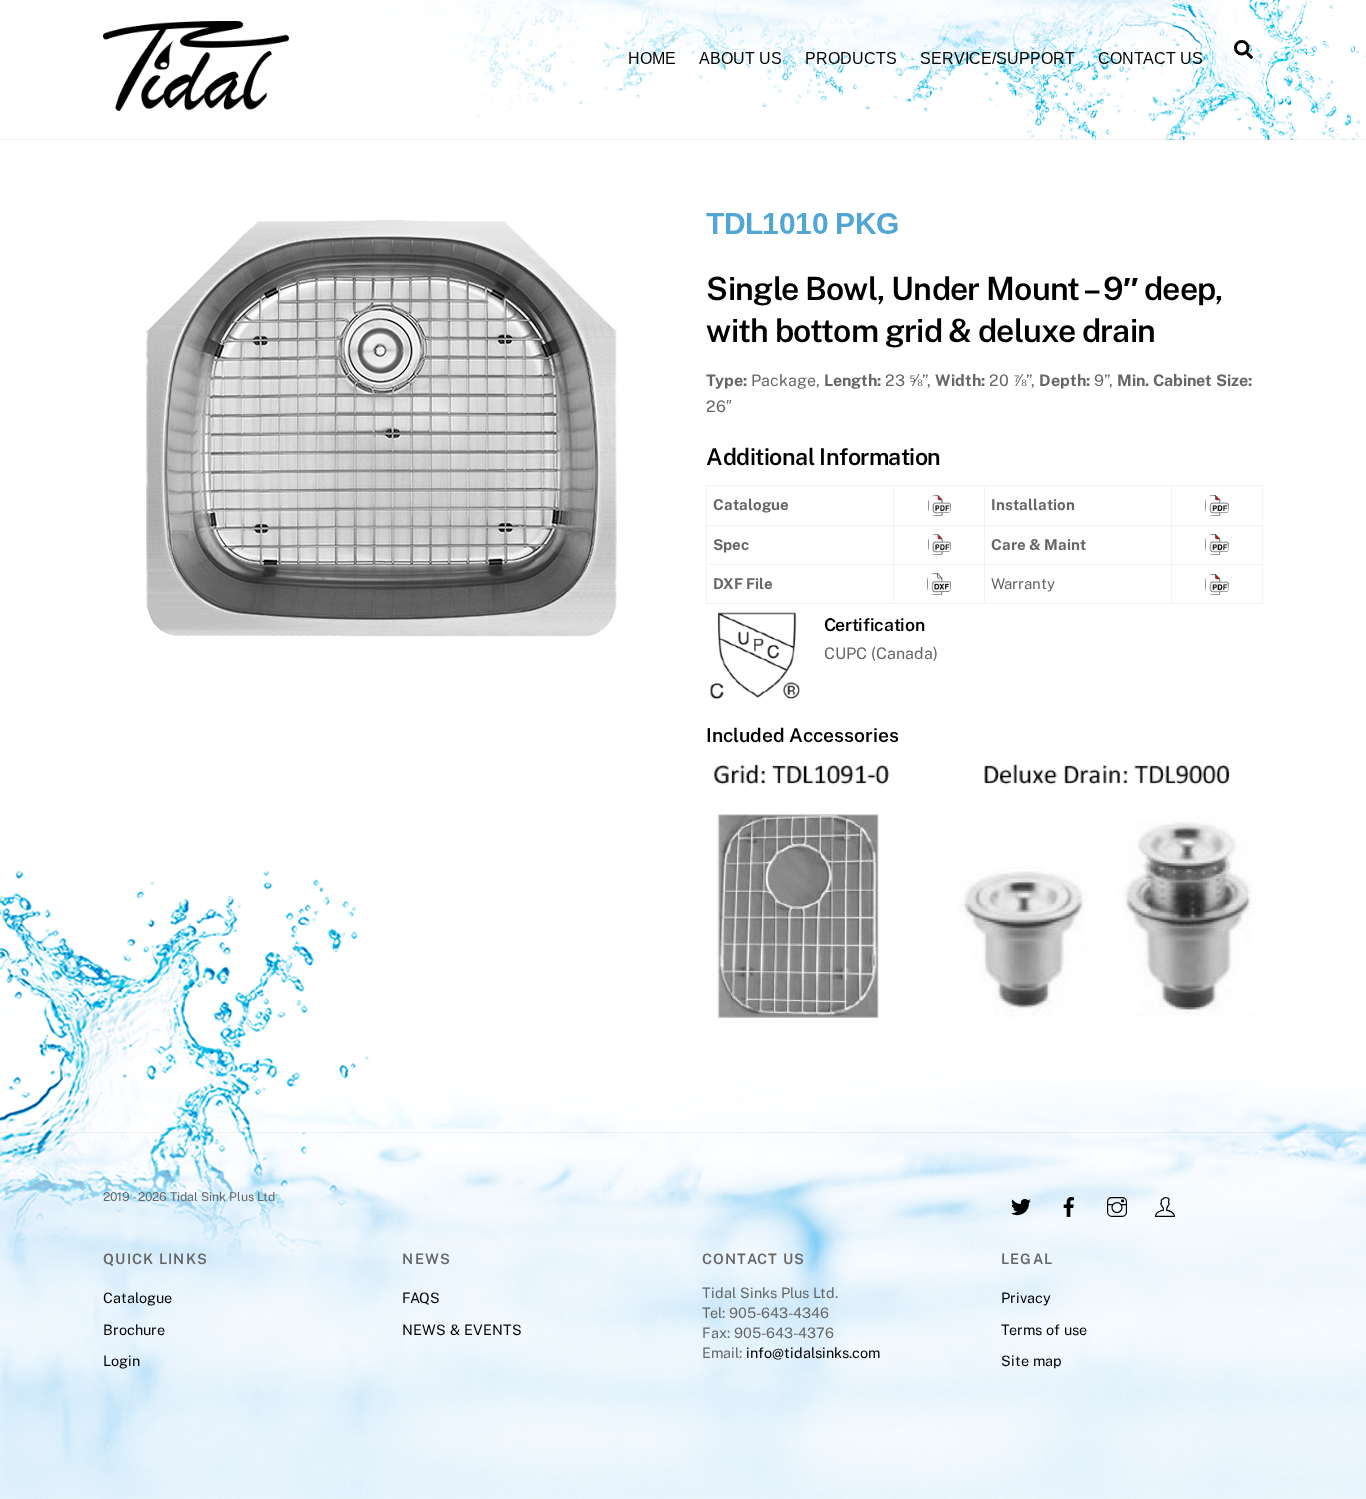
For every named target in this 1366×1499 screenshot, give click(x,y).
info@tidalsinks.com (811, 1352)
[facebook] (1069, 1204)
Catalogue (137, 1297)
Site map (1031, 1360)
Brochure (134, 1329)
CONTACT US (1150, 58)
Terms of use (1044, 1329)
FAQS (421, 1297)
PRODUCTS (851, 58)
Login (121, 1360)
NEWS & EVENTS (462, 1329)
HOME (652, 58)
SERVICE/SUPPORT (997, 58)
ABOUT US (740, 58)
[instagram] (1117, 1204)
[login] (1165, 1204)
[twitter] (1021, 1204)
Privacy (1026, 1297)
